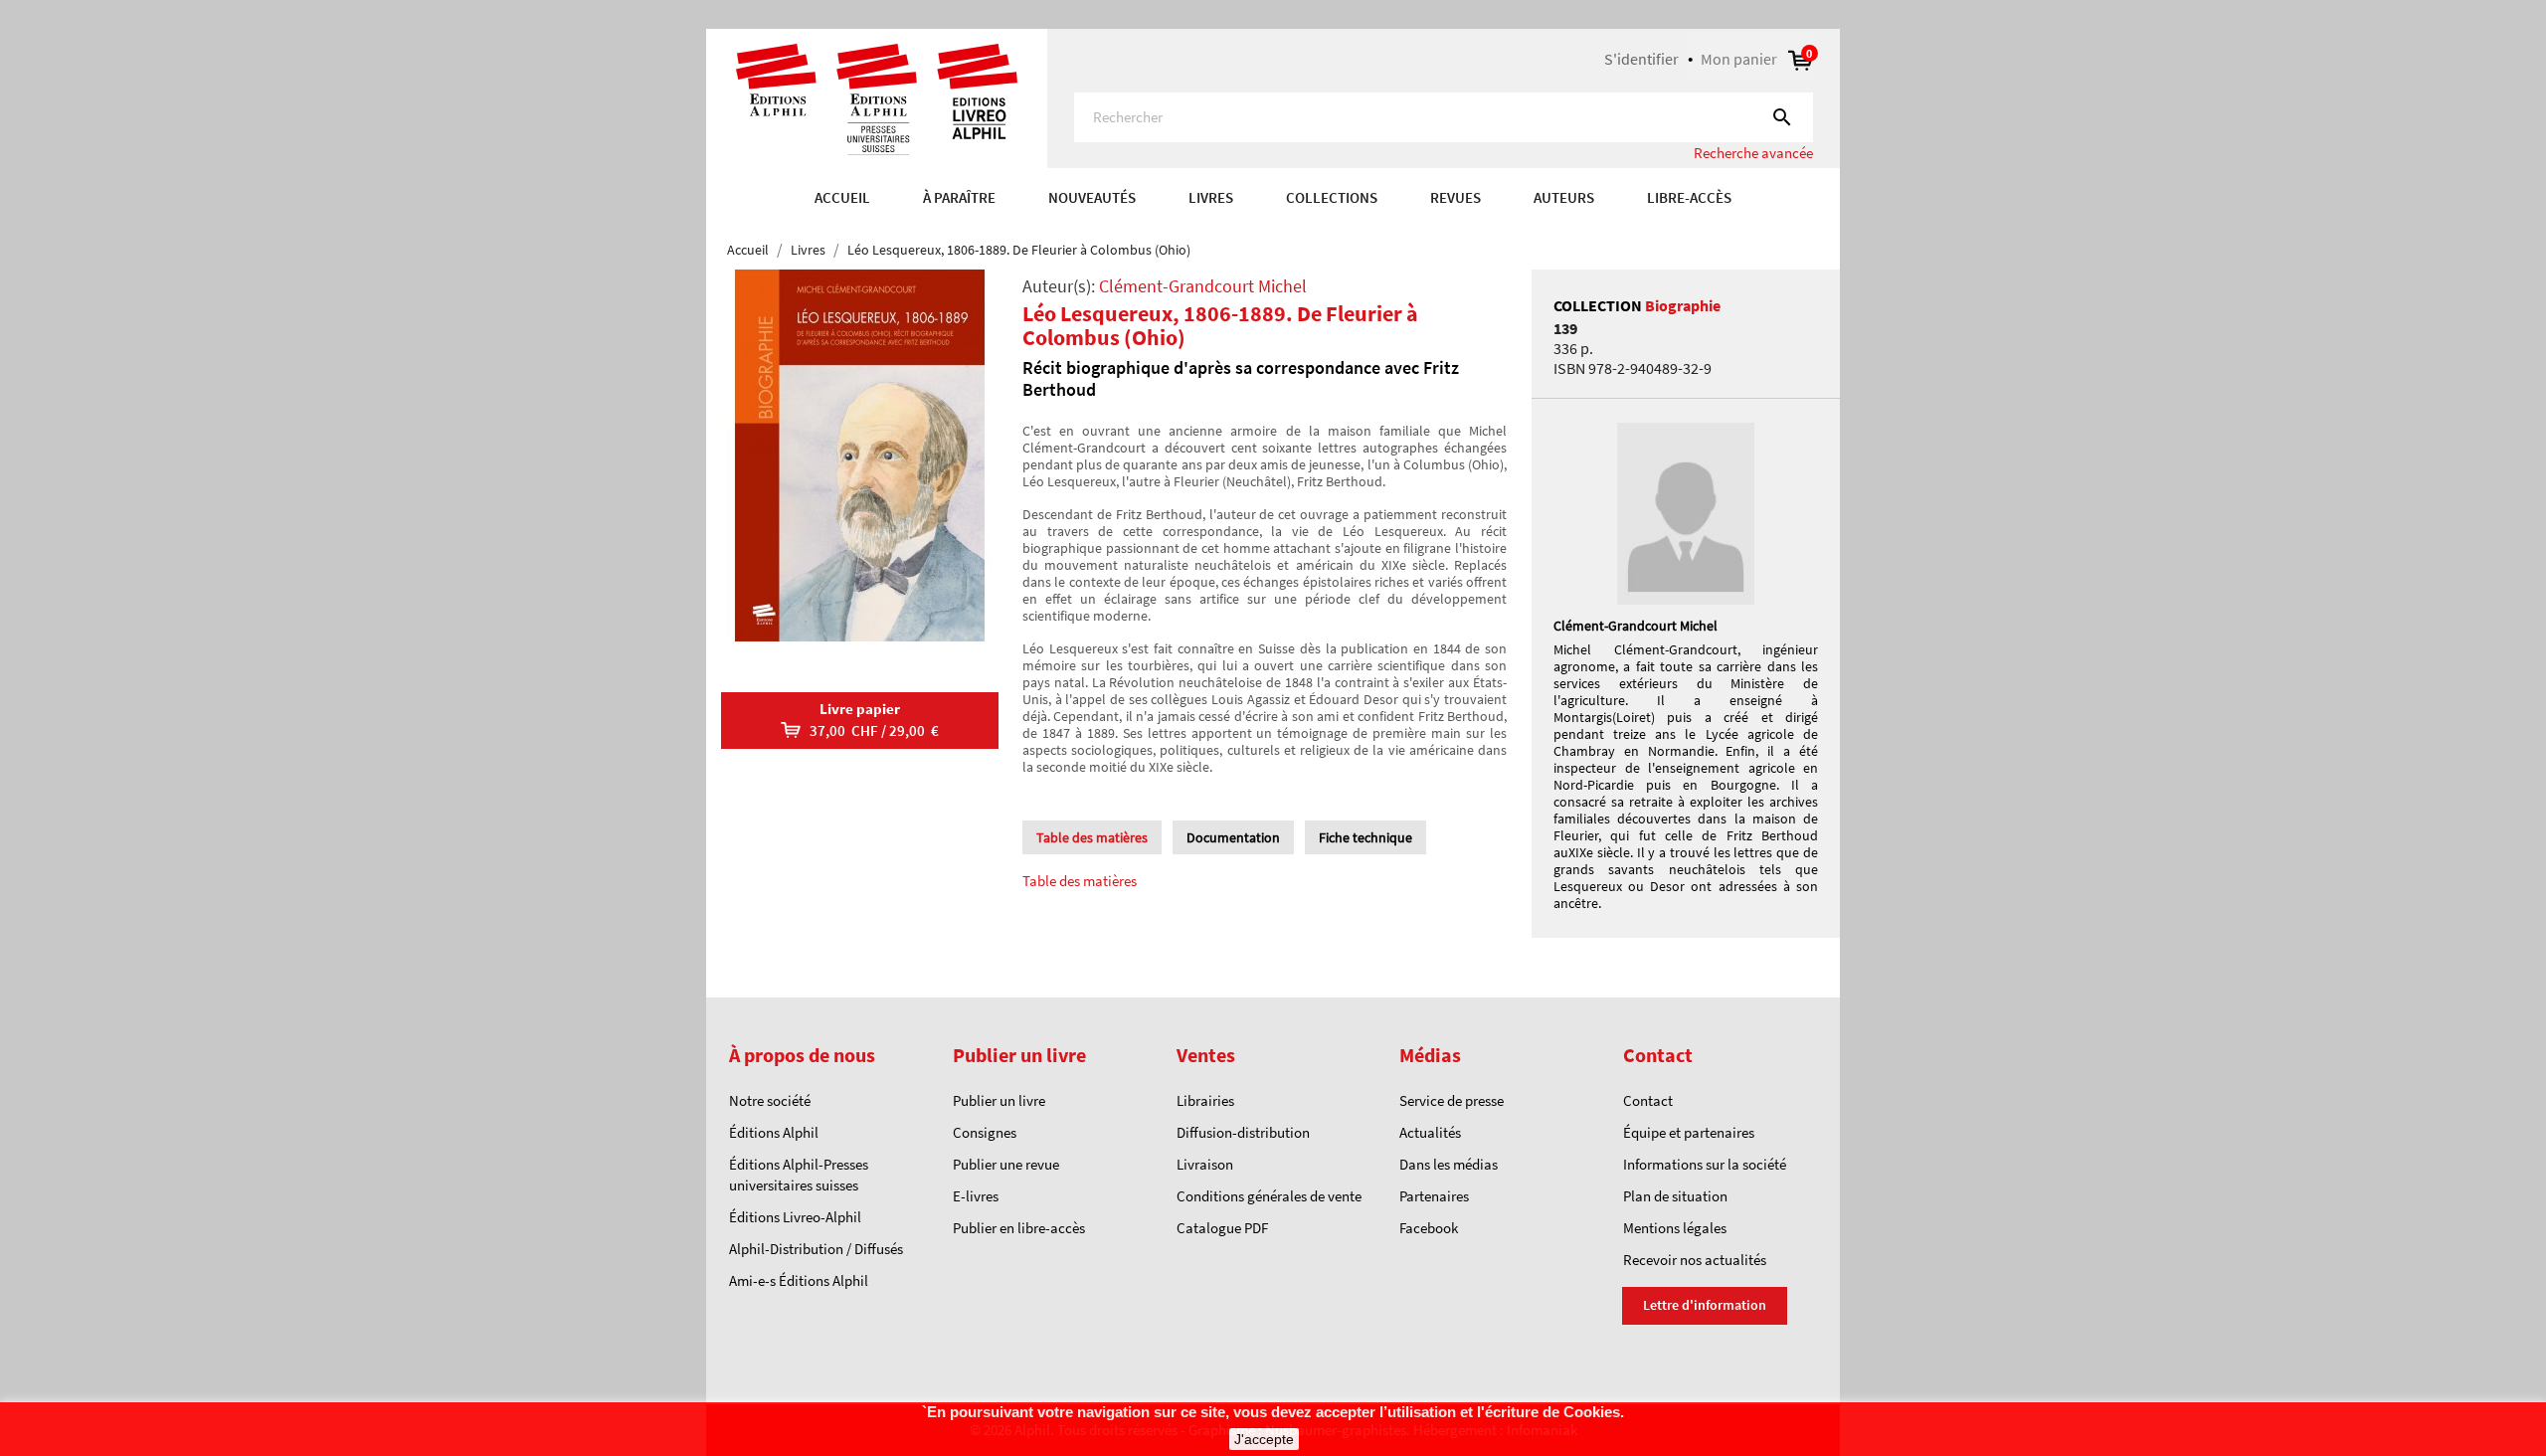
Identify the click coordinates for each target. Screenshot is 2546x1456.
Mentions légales (1675, 1228)
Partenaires (1434, 1196)
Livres (1211, 197)
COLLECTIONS (1332, 197)
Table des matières (1080, 881)
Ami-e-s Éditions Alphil (799, 1280)
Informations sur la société (1705, 1164)
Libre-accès (1689, 197)
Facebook (1429, 1228)
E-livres (976, 1196)
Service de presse (1452, 1100)
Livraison (1205, 1164)
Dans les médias (1449, 1164)
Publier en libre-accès (1019, 1228)
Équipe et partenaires (1689, 1132)
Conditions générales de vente (1269, 1196)
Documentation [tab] (1233, 837)
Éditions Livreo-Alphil (795, 1217)
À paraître (959, 197)
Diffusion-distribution (1243, 1132)
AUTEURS (1564, 197)
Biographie (1683, 305)
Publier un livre (999, 1100)
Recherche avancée (1753, 153)
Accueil (842, 197)
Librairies (1205, 1100)
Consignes (985, 1132)
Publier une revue (1006, 1164)
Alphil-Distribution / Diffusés (816, 1249)
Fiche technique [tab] (1365, 837)
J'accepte (1264, 1439)
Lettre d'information (1705, 1305)
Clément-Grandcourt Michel (1203, 286)
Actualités (1430, 1132)
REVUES (1455, 197)
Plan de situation (1675, 1196)
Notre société (770, 1100)
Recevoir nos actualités (1695, 1260)
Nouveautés (1092, 197)
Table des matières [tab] (1092, 837)
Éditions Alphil (774, 1132)
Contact (1648, 1100)
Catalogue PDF (1222, 1228)
